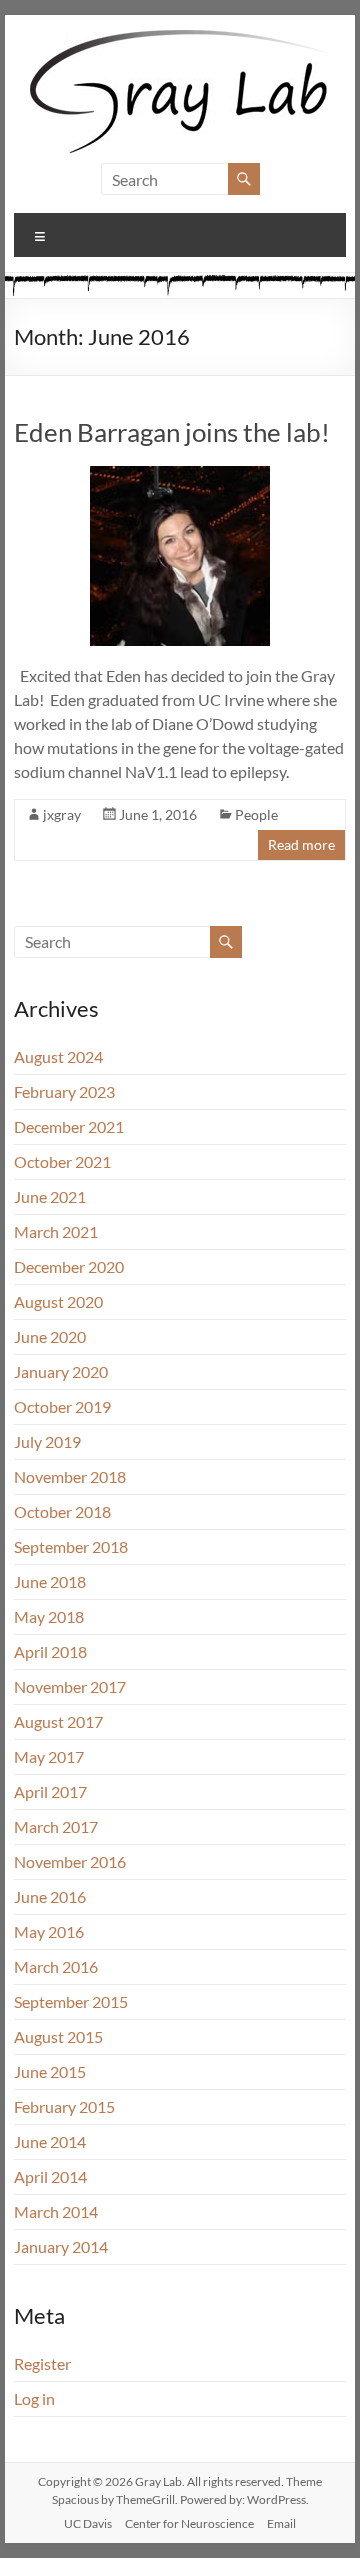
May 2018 (49, 1616)
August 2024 (58, 1056)
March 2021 (56, 1231)
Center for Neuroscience (189, 2523)
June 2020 (50, 1336)
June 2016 (50, 1896)
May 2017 (49, 1756)
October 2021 (62, 1161)
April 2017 (50, 1791)
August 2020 (58, 1301)
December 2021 (69, 1126)
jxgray (62, 814)
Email (281, 2523)
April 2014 (50, 2176)
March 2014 (56, 2211)
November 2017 (70, 1686)
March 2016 (56, 1966)
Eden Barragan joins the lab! (172, 432)
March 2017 (56, 1826)
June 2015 (50, 2071)
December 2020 (69, 1266)
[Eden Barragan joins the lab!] (180, 475)
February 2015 (64, 2106)
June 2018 (50, 1581)
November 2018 (70, 1476)
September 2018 (71, 1546)
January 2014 (61, 2246)
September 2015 (71, 2001)
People (256, 814)
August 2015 (58, 2036)
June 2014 (50, 2141)
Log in (34, 2398)
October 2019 (62, 1406)
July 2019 (47, 1441)
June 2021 (50, 1196)
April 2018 (50, 1651)
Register (42, 2363)
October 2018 (62, 1511)
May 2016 (49, 1931)
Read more (301, 844)
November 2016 (70, 1861)
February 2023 (64, 1091)
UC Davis (88, 2523)
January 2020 (61, 1371)
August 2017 (58, 1721)
